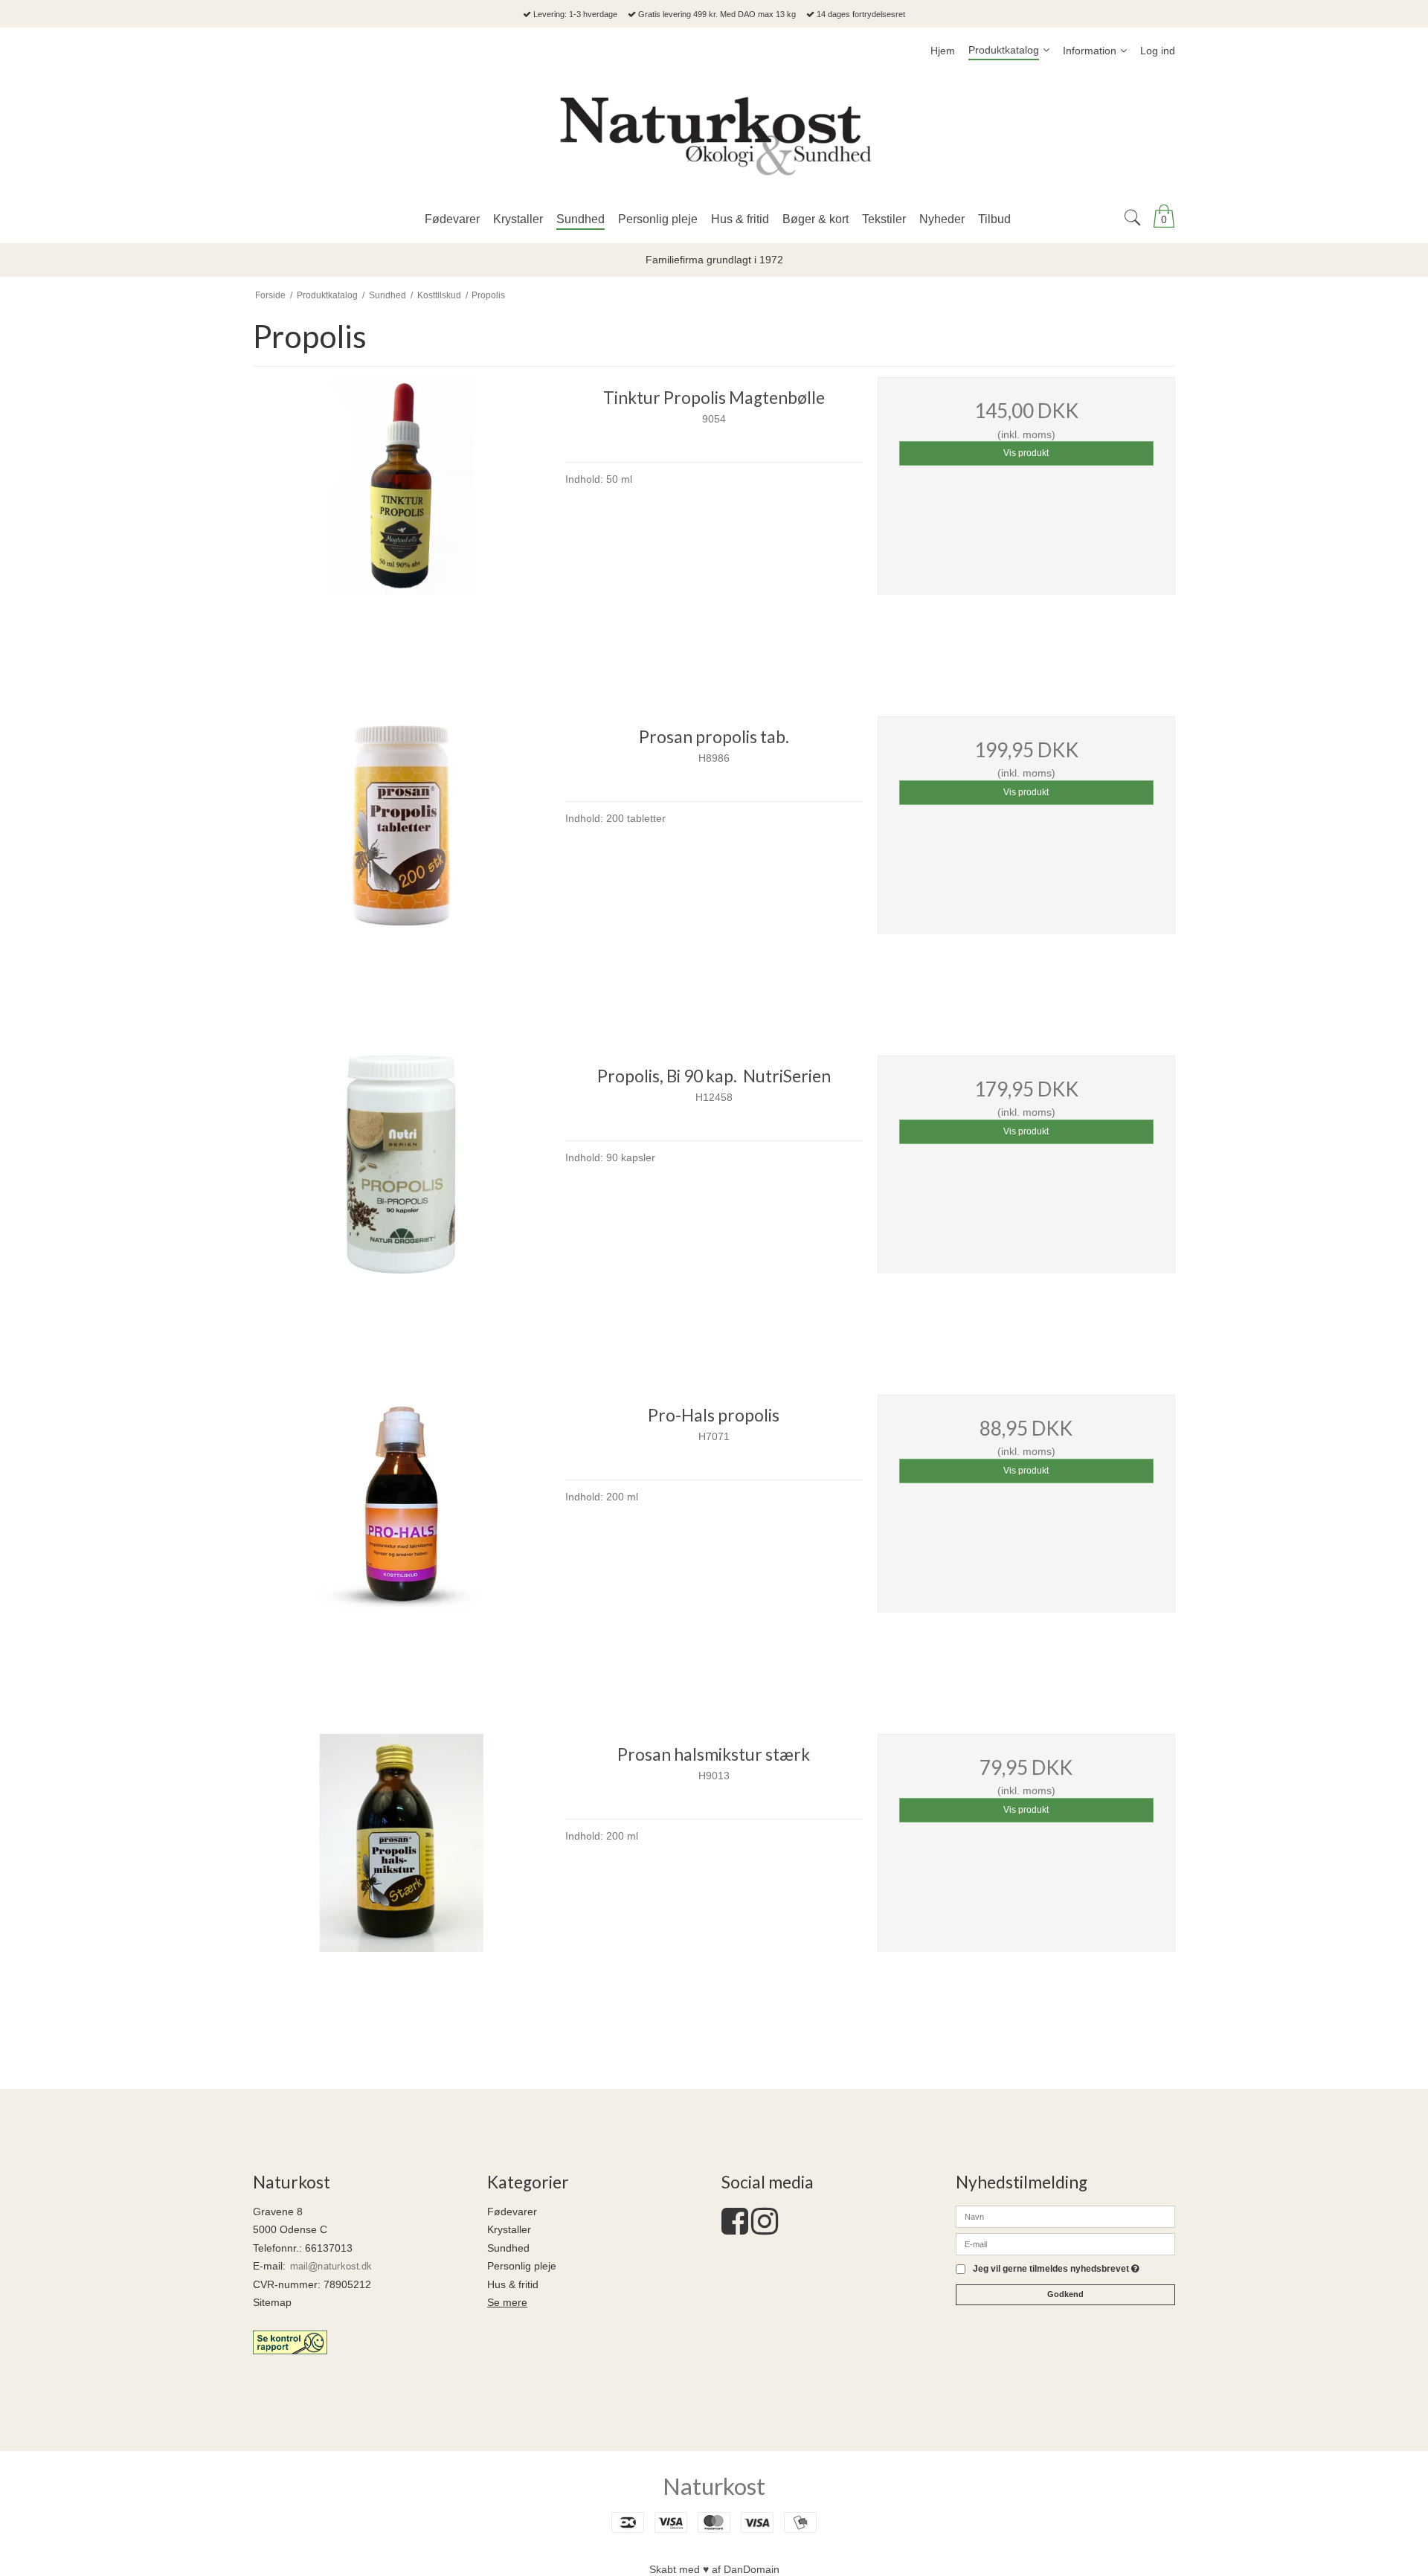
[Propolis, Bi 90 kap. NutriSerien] (402, 1204)
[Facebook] (735, 2229)
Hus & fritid (513, 2284)
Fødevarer (512, 2212)
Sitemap (272, 2302)
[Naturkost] (714, 135)
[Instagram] (765, 2229)
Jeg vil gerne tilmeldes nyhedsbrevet (1056, 2269)
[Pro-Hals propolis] (402, 1544)
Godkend (1065, 2294)
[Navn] (1065, 2215)
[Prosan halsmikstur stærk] (402, 1883)
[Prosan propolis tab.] (402, 865)
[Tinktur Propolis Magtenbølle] (402, 526)
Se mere (507, 2302)
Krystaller (509, 2229)
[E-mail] (1065, 2243)
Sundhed (508, 2248)
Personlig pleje (522, 2266)
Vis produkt (1026, 453)
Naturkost (714, 2486)
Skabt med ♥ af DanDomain (714, 2569)
